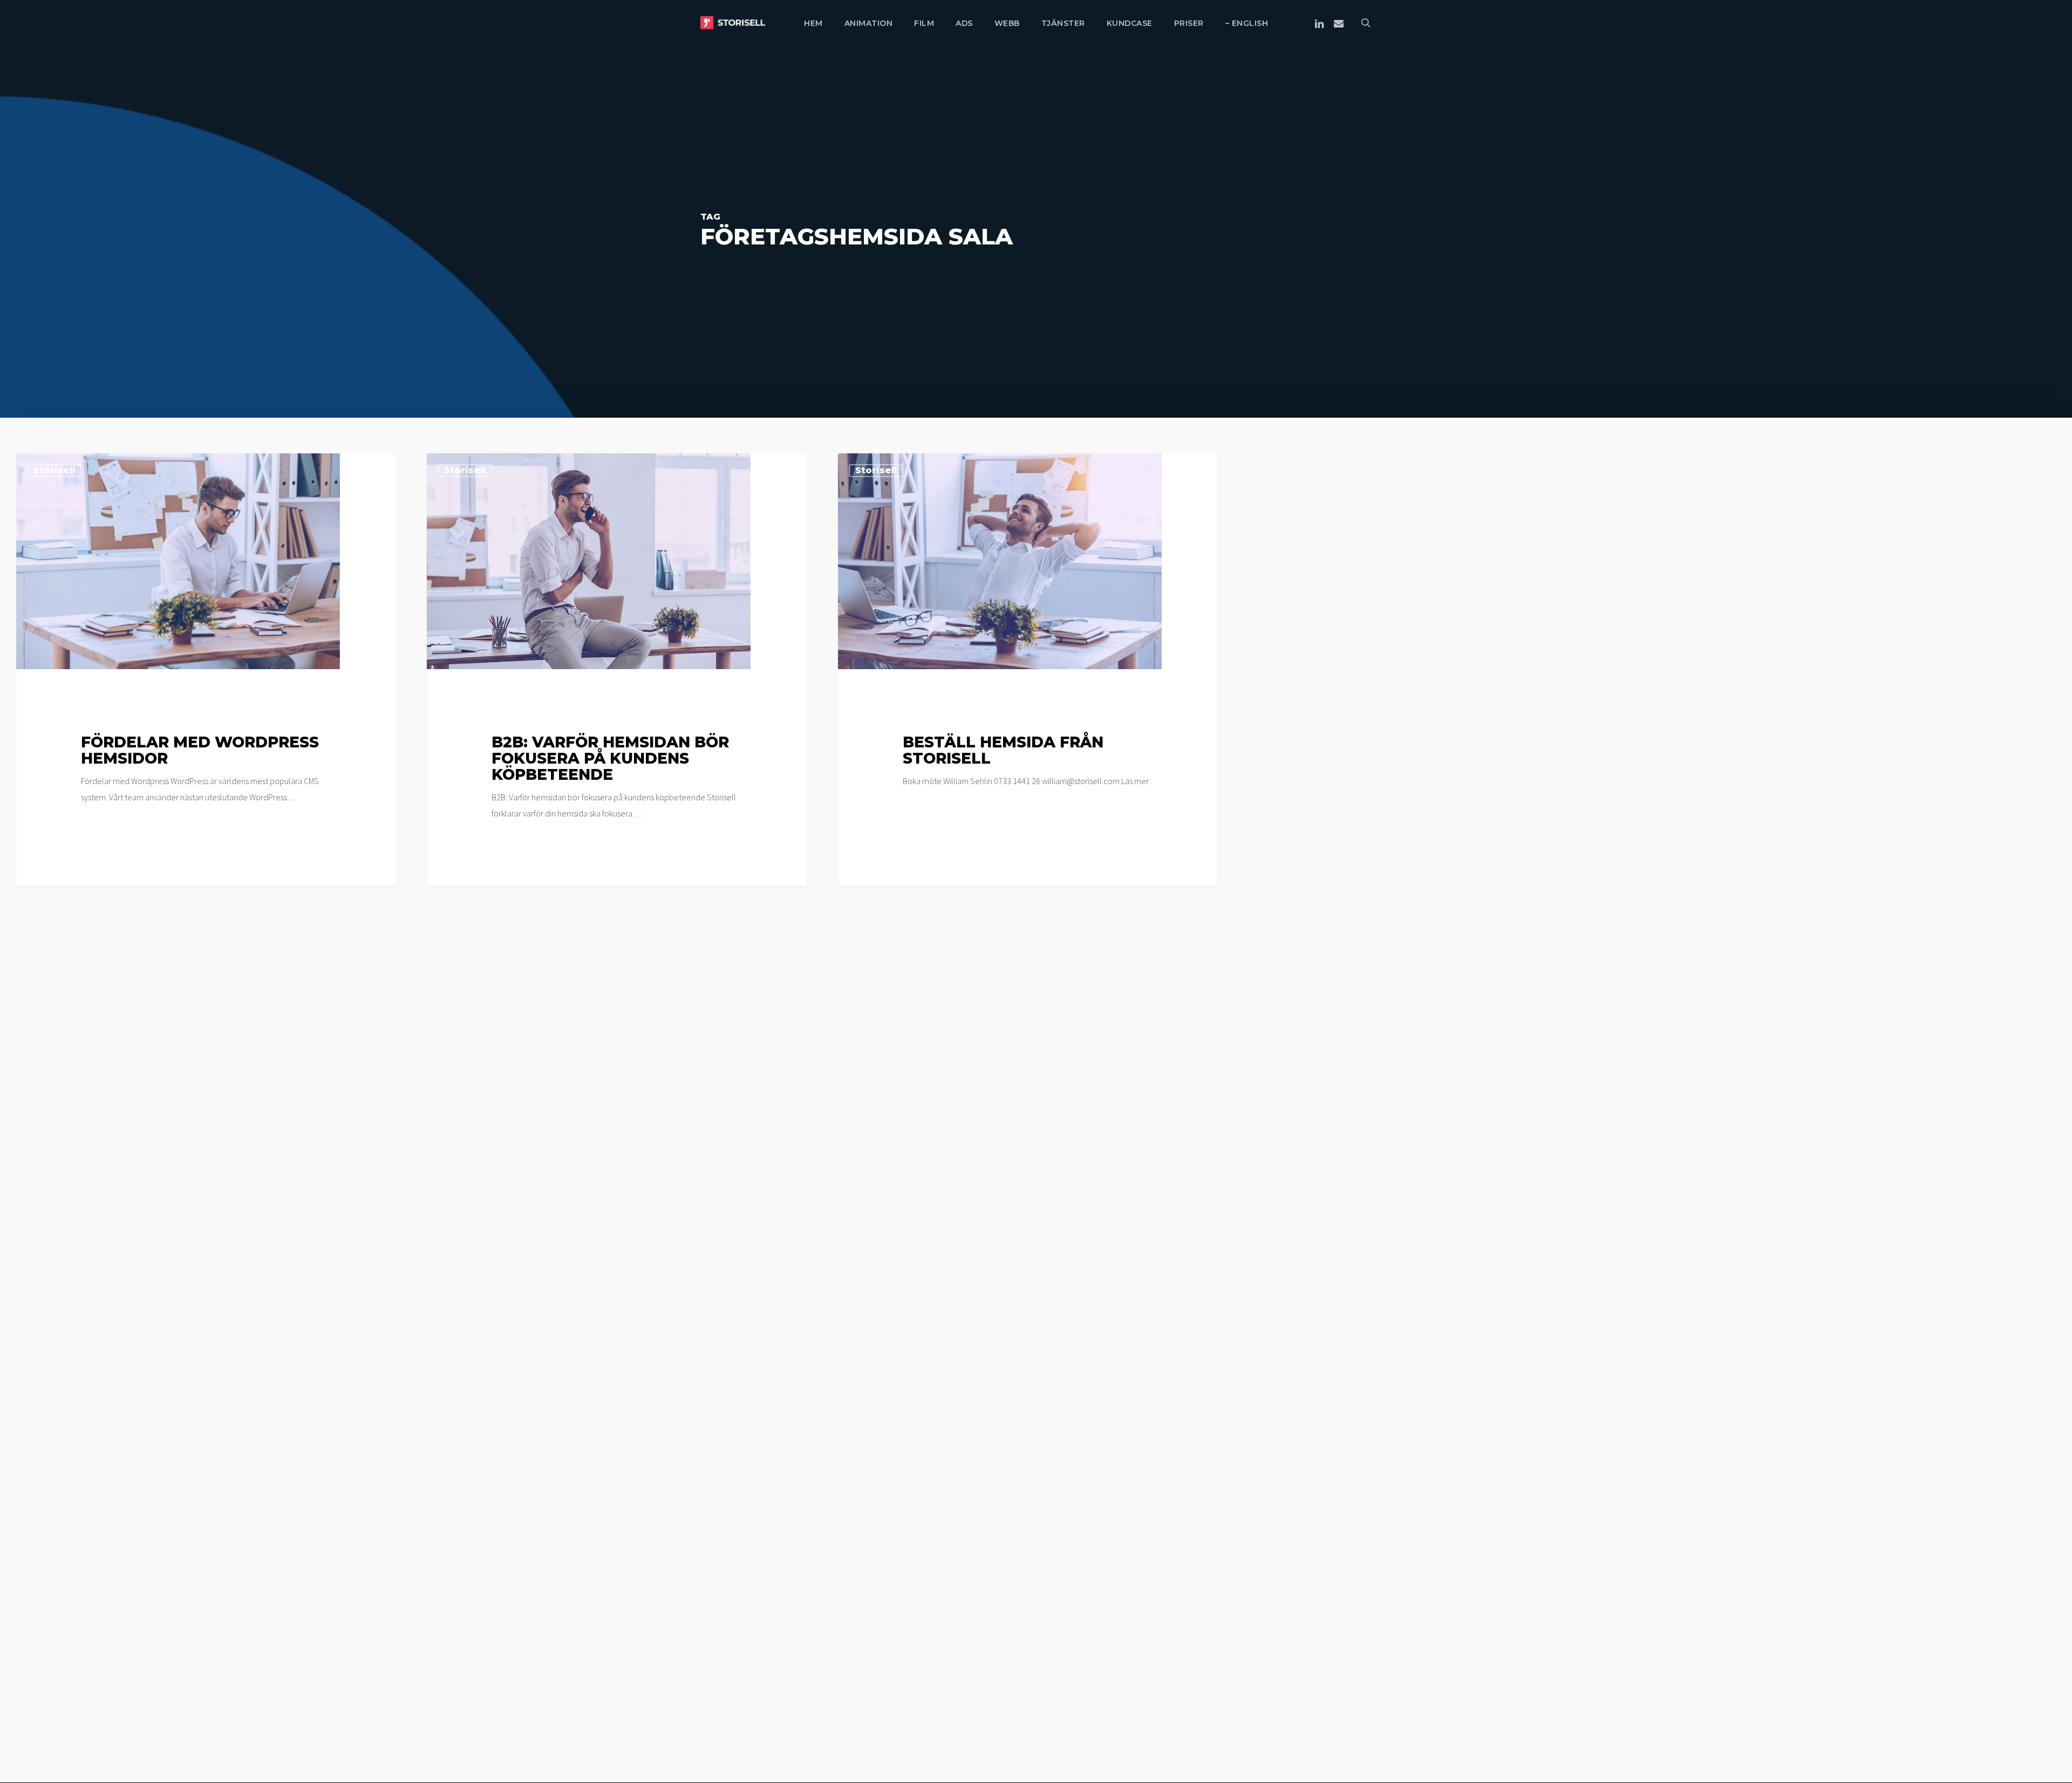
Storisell (54, 470)
